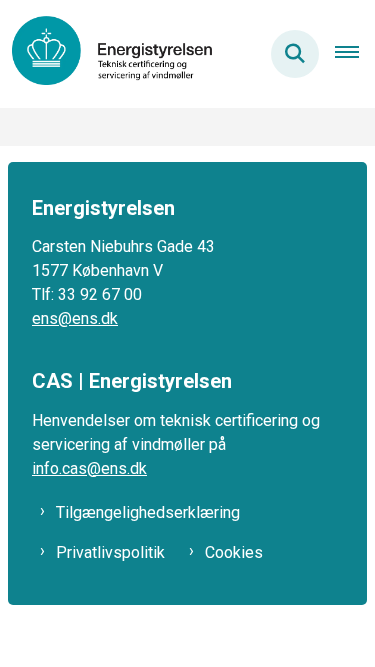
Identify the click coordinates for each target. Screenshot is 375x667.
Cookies (234, 552)
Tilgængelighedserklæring (148, 512)
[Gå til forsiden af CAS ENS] (106, 54)
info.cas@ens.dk (89, 468)
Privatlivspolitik (110, 552)
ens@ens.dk (75, 318)
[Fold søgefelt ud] (295, 54)
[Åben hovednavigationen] (355, 54)
